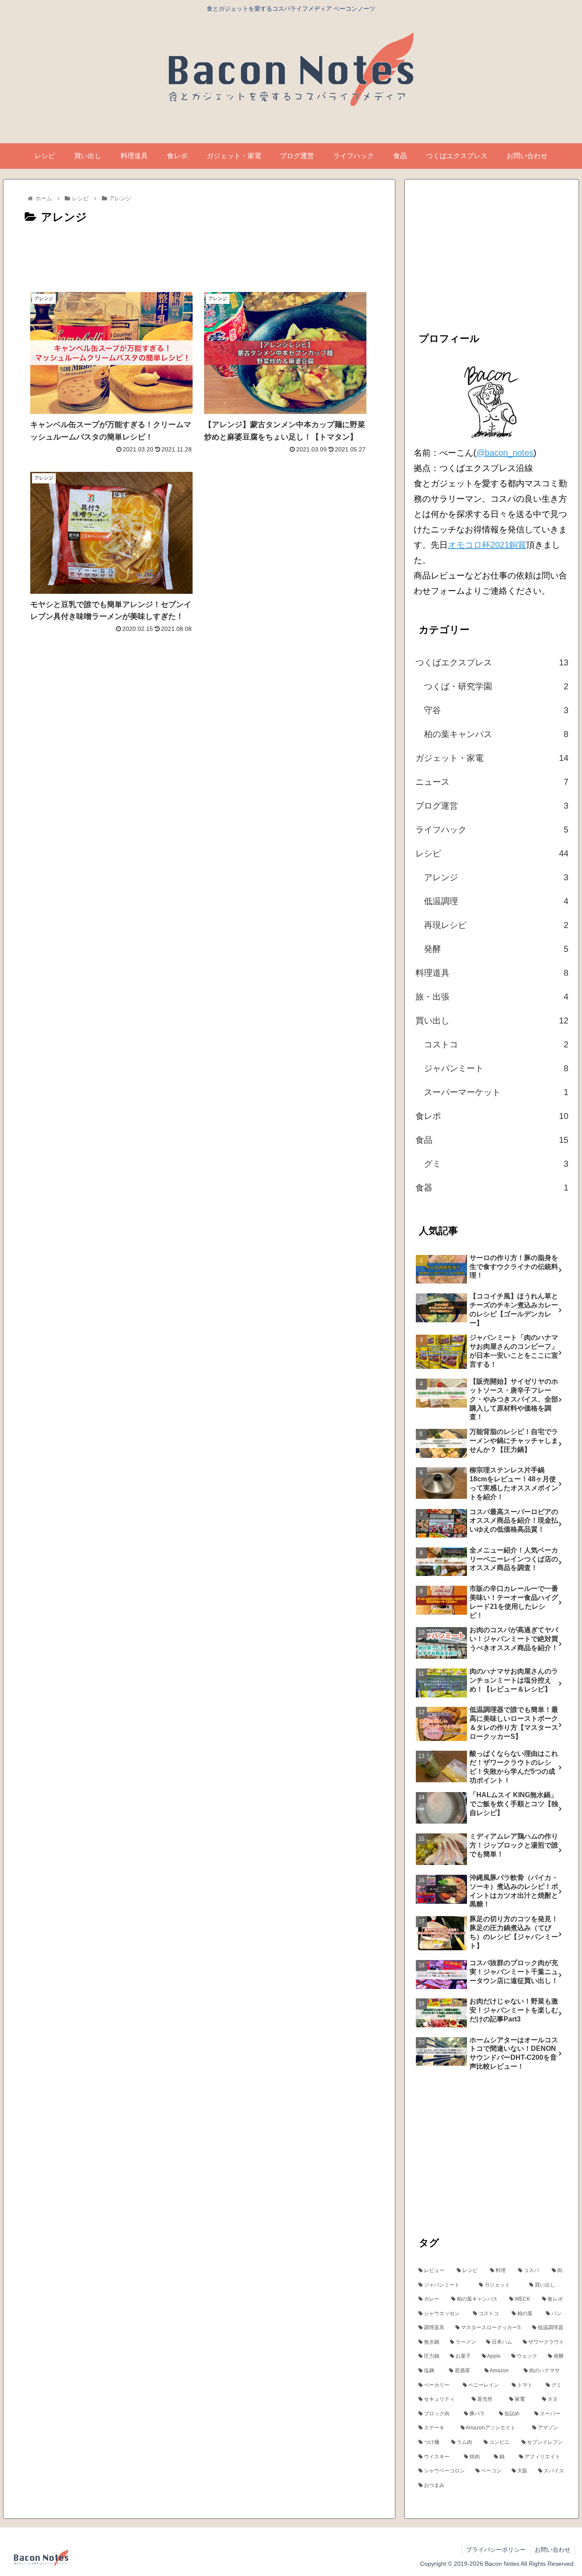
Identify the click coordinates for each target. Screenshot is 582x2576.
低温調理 (496, 901)
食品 (492, 1140)
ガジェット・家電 (492, 758)
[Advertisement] (199, 251)
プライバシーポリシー (496, 2550)
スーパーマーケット (496, 1092)
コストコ (496, 1044)
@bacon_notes (505, 453)
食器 (492, 1188)
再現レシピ (496, 925)
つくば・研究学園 (496, 686)
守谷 (496, 710)
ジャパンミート (496, 1068)
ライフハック (492, 830)
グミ (496, 1164)
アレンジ (496, 877)
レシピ (492, 853)
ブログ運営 (492, 806)
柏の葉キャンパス (496, 734)
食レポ (492, 1116)
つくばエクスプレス (492, 662)
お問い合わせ (553, 2550)
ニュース (492, 782)
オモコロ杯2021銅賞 (487, 545)
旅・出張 (492, 997)
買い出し (492, 1021)
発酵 (496, 949)
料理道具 (492, 973)
